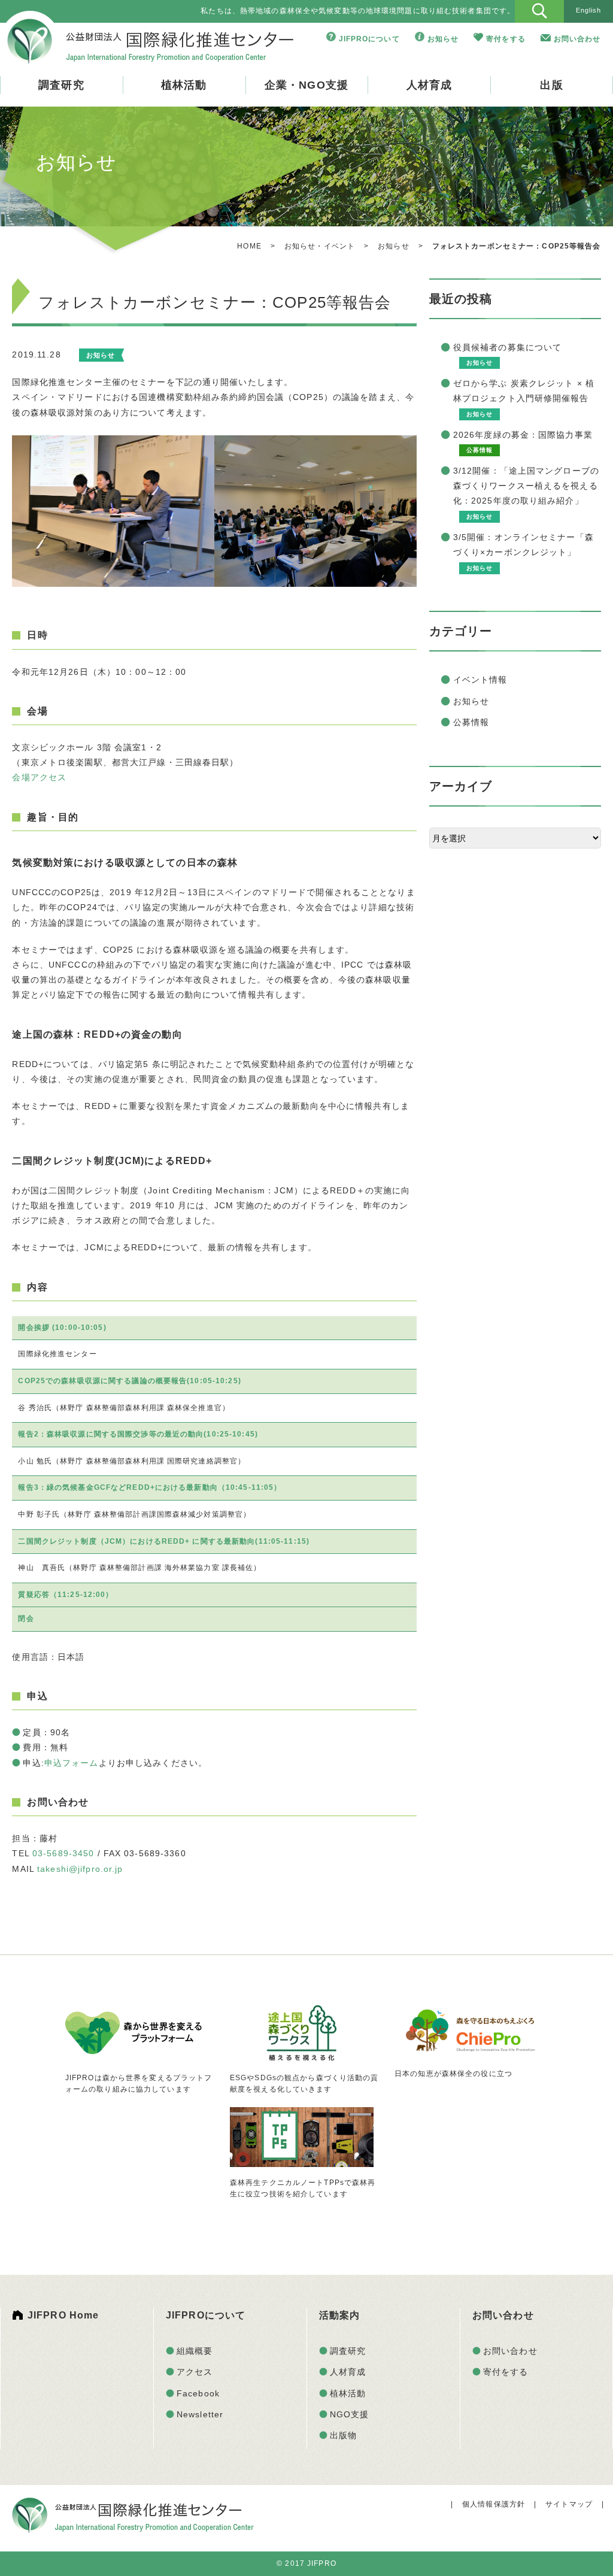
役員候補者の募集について (507, 347)
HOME (249, 246)
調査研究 (61, 85)
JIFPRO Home (63, 2315)
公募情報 (471, 722)
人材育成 (429, 85)
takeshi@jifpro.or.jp (80, 1869)
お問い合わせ (577, 39)
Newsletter (200, 2414)
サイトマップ (569, 2504)
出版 (551, 85)
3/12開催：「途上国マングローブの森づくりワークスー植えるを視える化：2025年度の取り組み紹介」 (526, 486)
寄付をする (506, 39)
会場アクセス (39, 777)
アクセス (195, 2372)
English (589, 10)
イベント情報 (480, 680)
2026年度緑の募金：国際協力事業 (523, 435)
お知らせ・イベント (320, 246)
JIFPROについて (369, 39)
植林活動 (184, 85)
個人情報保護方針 (494, 2504)
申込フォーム (72, 1763)
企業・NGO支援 (306, 85)
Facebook (198, 2393)
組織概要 (195, 2351)
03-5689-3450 (63, 1853)
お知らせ (443, 39)
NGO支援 (350, 2414)
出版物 (343, 2435)
